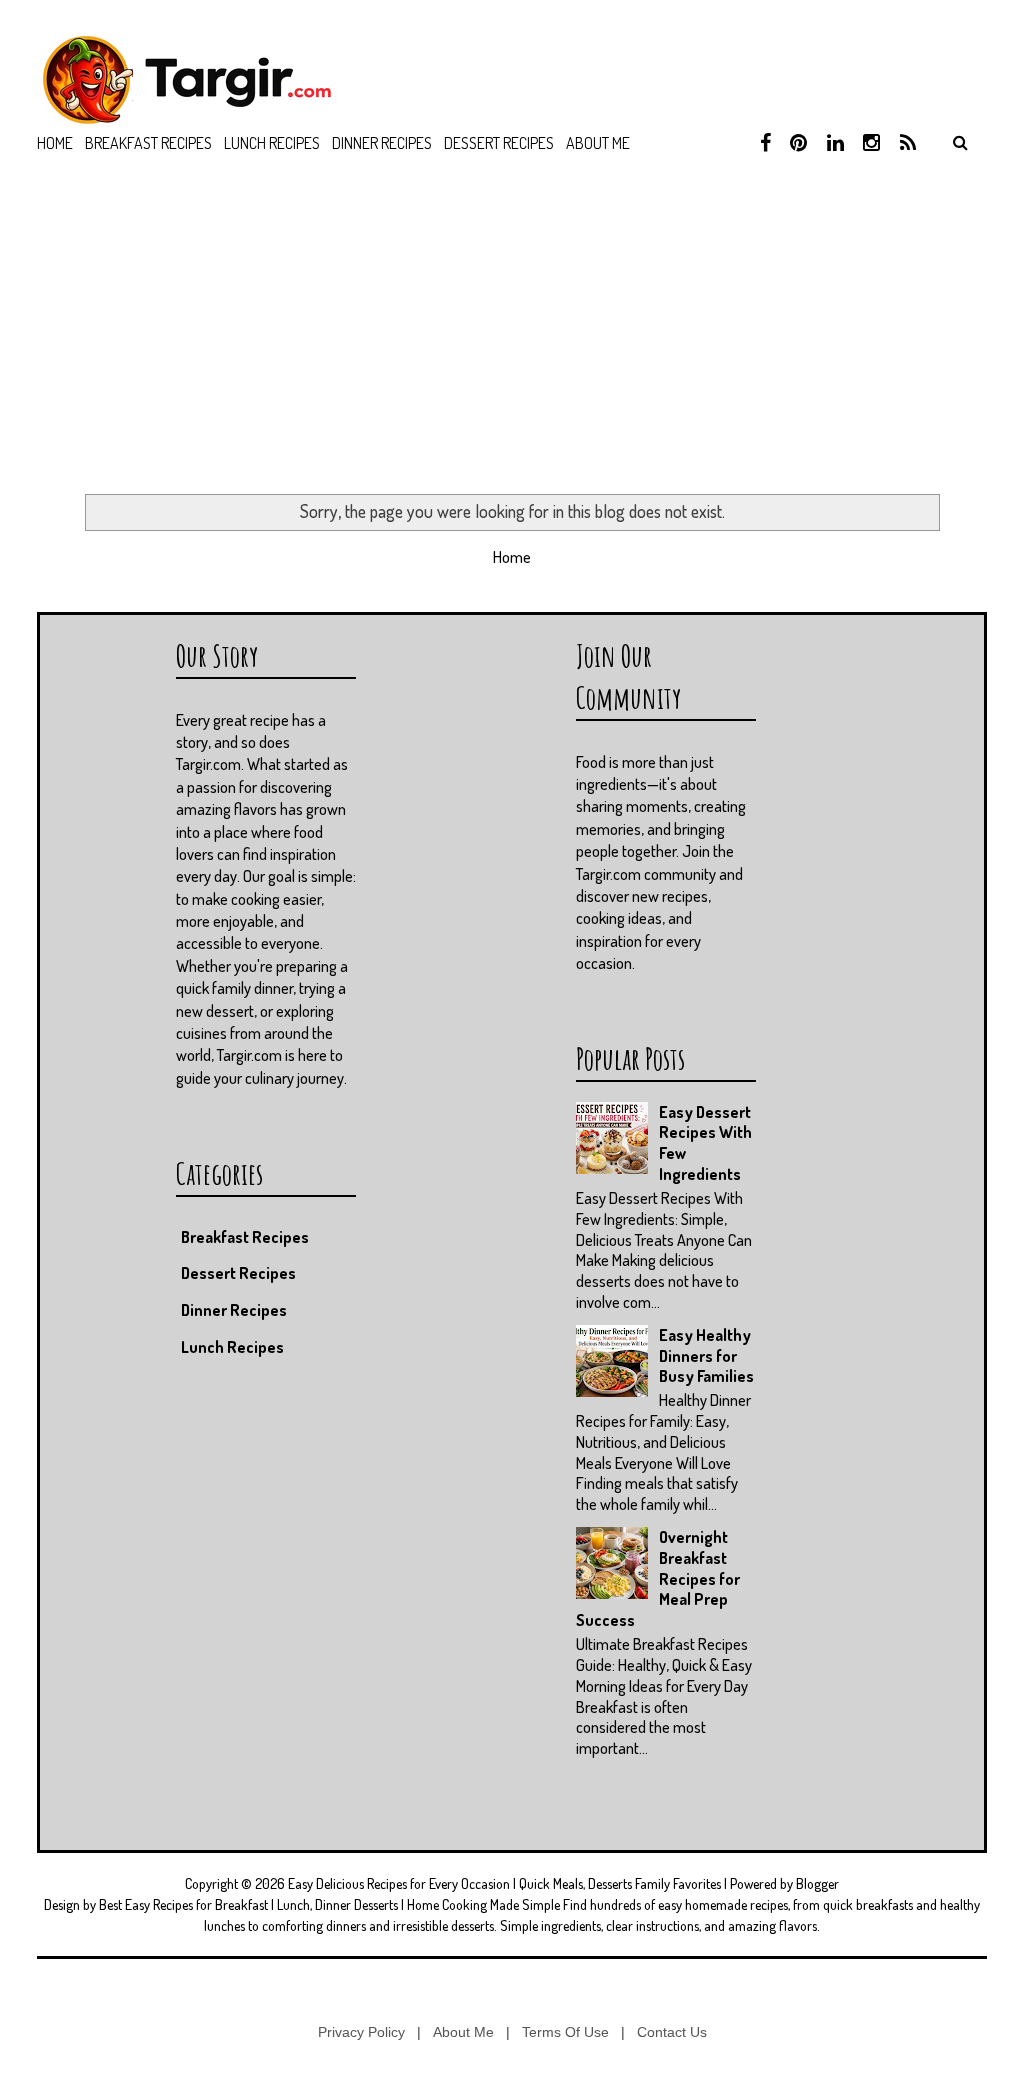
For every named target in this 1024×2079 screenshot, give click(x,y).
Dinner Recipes (382, 143)
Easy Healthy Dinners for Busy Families (706, 1356)
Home (55, 143)
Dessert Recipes (499, 143)
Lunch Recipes (272, 143)
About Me (463, 2032)
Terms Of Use (565, 2032)
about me (598, 143)
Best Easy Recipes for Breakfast (183, 1904)
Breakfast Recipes (148, 143)
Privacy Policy (361, 2032)
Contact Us (672, 2032)
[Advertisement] (512, 334)
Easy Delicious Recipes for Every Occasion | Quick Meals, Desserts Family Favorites (504, 1883)
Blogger (817, 1883)
